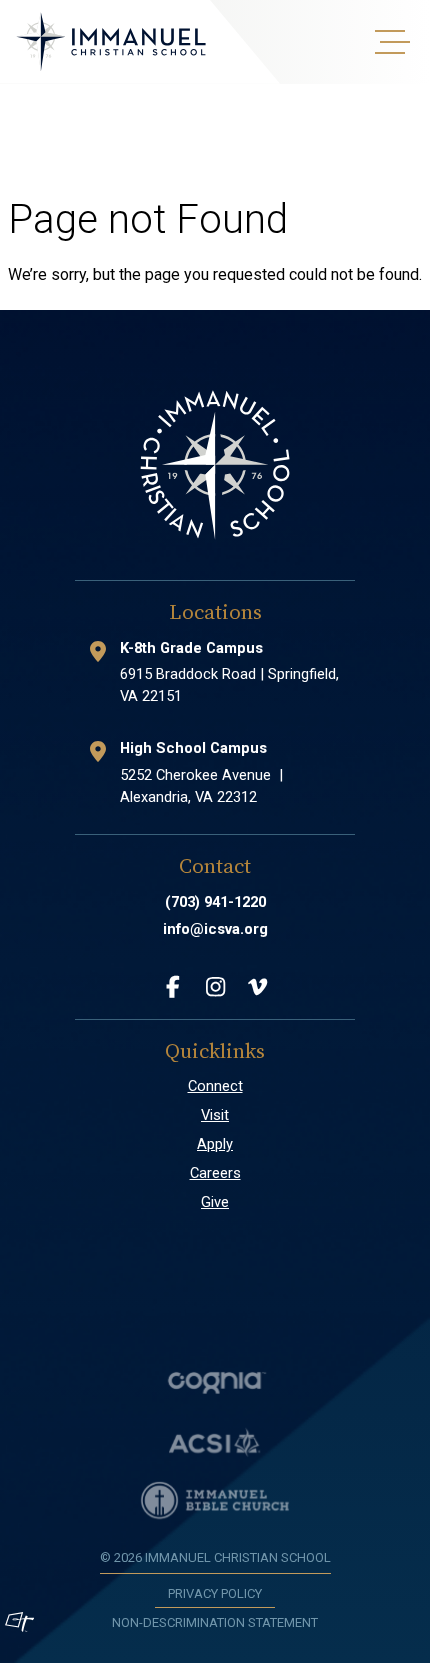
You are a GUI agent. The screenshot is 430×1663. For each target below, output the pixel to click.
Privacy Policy (215, 1593)
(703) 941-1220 (215, 902)
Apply (215, 1144)
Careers (215, 1173)
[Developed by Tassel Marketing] (19, 1622)
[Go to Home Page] (111, 42)
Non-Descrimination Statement (215, 1622)
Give (215, 1202)
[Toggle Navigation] (390, 42)
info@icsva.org (215, 929)
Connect (215, 1086)
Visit (215, 1115)
